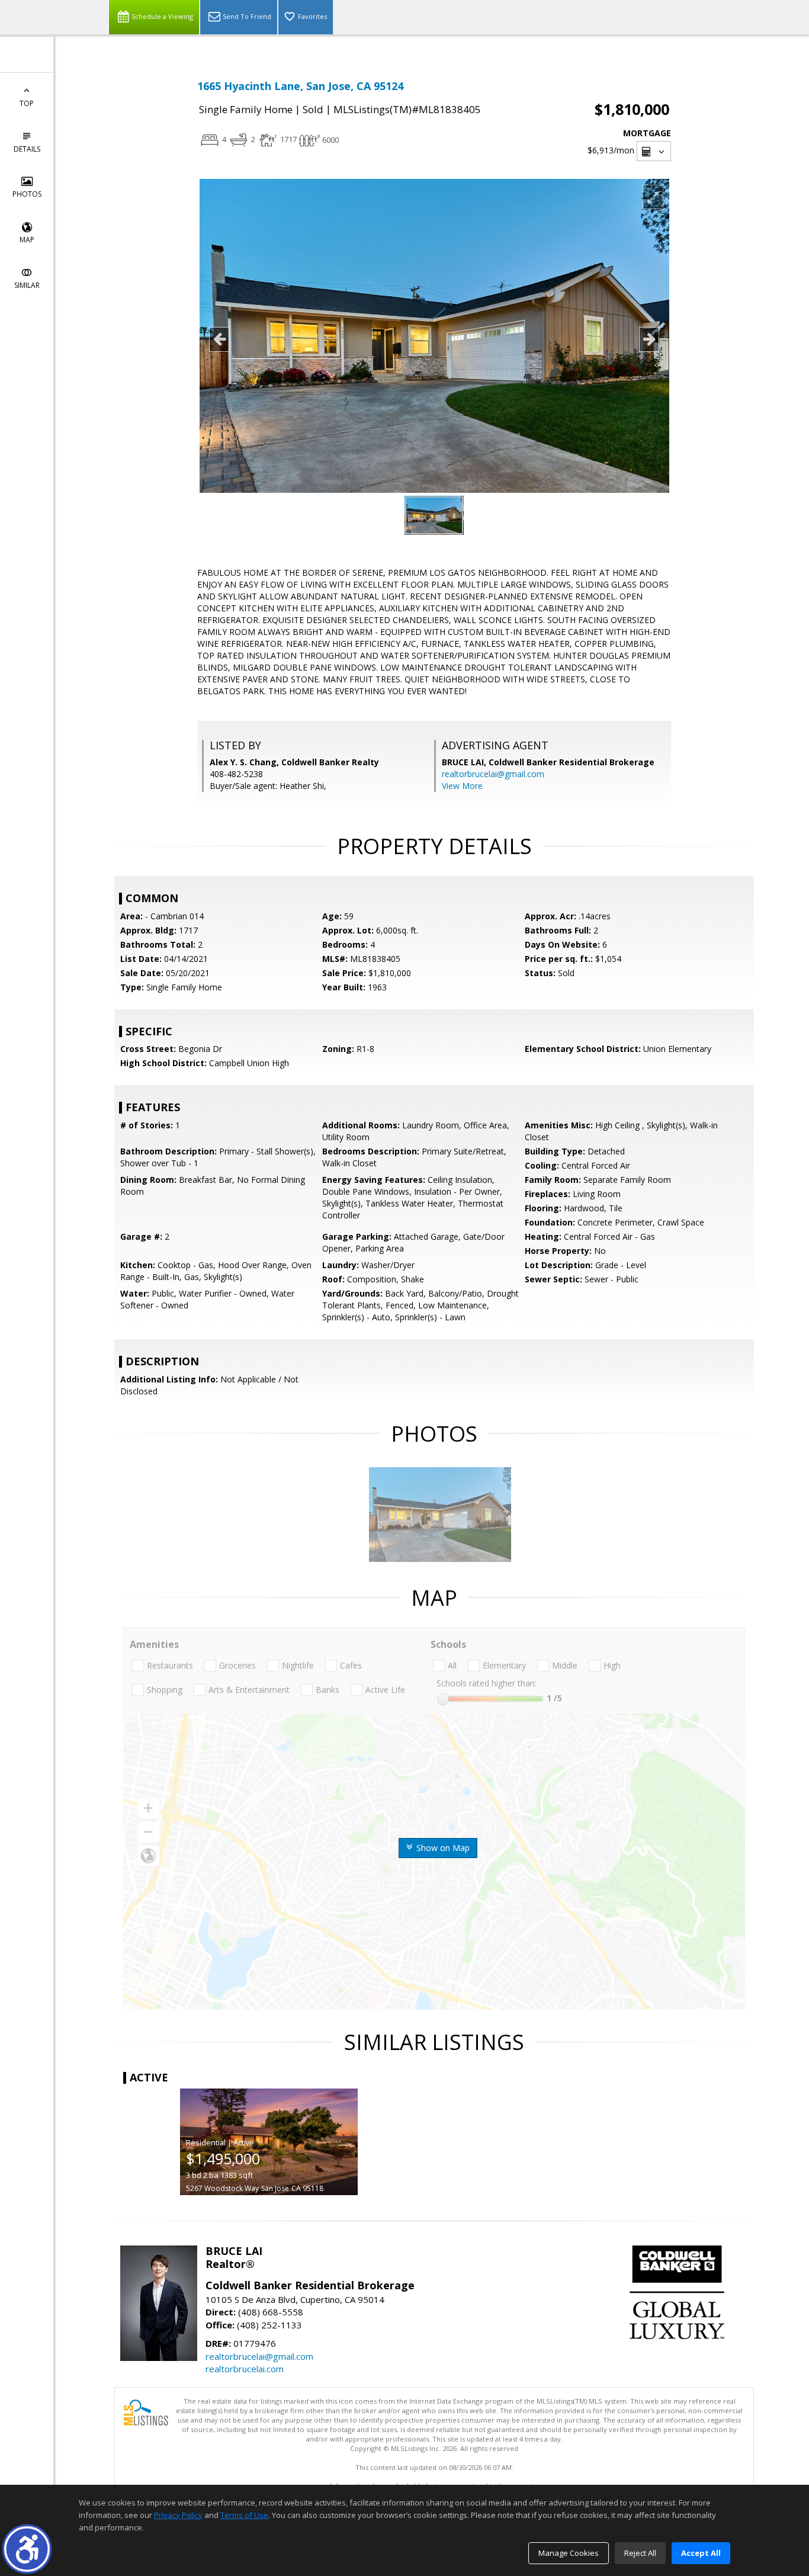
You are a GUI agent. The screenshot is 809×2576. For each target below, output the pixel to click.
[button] (27, 2549)
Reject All (640, 2553)
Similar (27, 285)
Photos (27, 194)
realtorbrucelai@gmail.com (493, 774)
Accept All (701, 2553)
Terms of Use (244, 2515)
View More (462, 786)
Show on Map (442, 1848)
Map (27, 240)
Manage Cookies (569, 2553)
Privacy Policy (178, 2515)
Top (27, 103)
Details (27, 149)
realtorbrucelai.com (245, 2369)
